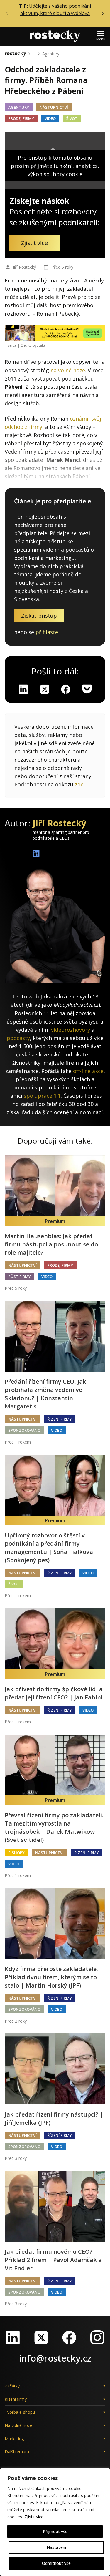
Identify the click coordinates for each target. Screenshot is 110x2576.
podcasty (18, 1038)
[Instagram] (97, 2337)
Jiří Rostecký (24, 267)
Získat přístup (39, 616)
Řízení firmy (60, 1419)
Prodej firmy (21, 118)
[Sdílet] (66, 689)
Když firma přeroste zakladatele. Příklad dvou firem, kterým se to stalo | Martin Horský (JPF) (51, 1977)
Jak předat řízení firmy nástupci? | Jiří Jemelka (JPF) (54, 2118)
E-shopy (16, 1853)
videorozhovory (71, 1030)
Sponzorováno (24, 1430)
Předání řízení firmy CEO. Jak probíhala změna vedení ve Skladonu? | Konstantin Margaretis (45, 1394)
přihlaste (47, 632)
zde (79, 784)
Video (50, 118)
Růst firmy (20, 1277)
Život (72, 118)
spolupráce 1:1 (42, 1096)
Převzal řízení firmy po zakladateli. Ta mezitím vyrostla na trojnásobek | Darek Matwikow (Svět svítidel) (54, 1827)
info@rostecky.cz (55, 2358)
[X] (45, 689)
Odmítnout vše (56, 2563)
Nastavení (56, 2547)
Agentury (51, 54)
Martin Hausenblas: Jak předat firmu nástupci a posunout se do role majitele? (51, 1244)
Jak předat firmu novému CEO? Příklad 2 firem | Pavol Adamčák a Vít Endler (53, 2260)
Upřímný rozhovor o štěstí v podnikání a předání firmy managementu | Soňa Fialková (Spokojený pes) (49, 1548)
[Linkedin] (23, 689)
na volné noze (68, 370)
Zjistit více (34, 2517)
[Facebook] (69, 2337)
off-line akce (88, 1071)
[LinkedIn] (13, 2337)
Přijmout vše (55, 2531)
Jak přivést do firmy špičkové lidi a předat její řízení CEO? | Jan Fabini (54, 1693)
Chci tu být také (33, 345)
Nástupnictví (54, 107)
